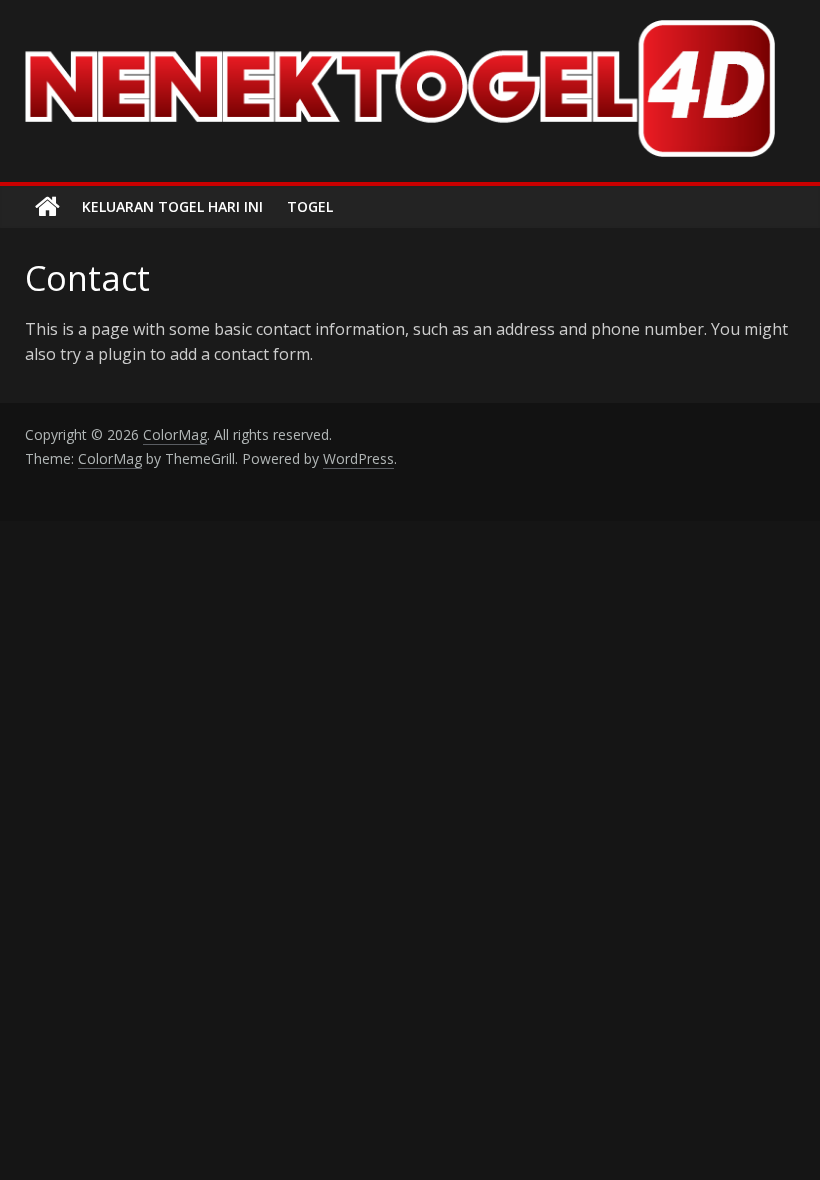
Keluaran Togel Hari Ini (172, 206)
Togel (310, 206)
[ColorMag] (47, 207)
